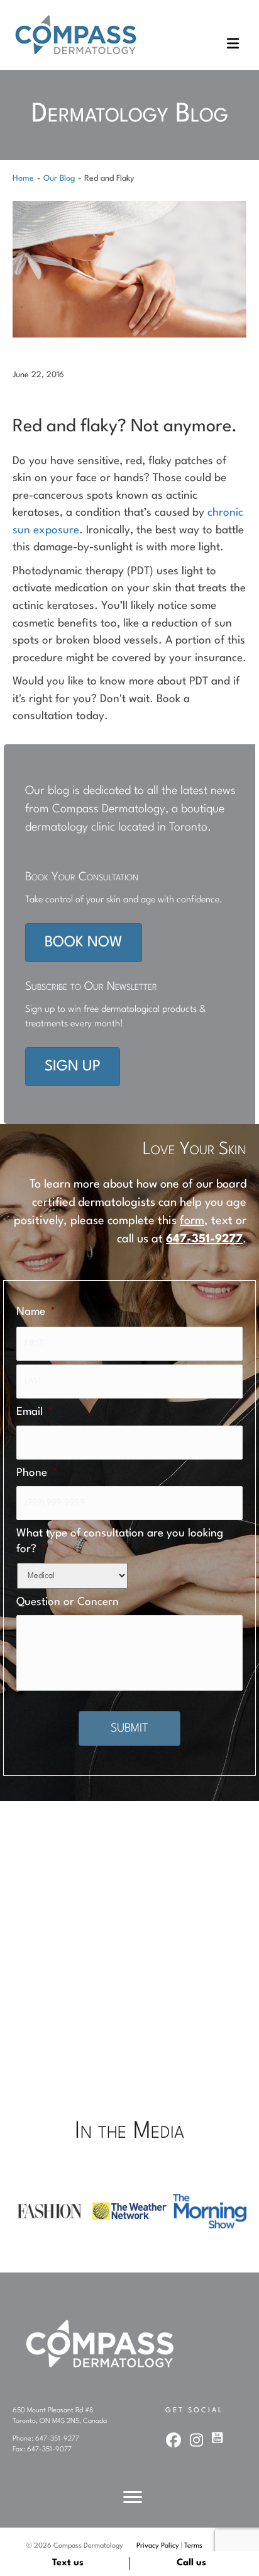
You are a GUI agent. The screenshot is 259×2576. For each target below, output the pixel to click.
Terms (193, 2546)
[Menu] (133, 2497)
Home (23, 179)
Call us (191, 2563)
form (192, 1221)
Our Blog (59, 179)
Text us (68, 2563)
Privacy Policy (158, 2546)
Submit (129, 1728)
